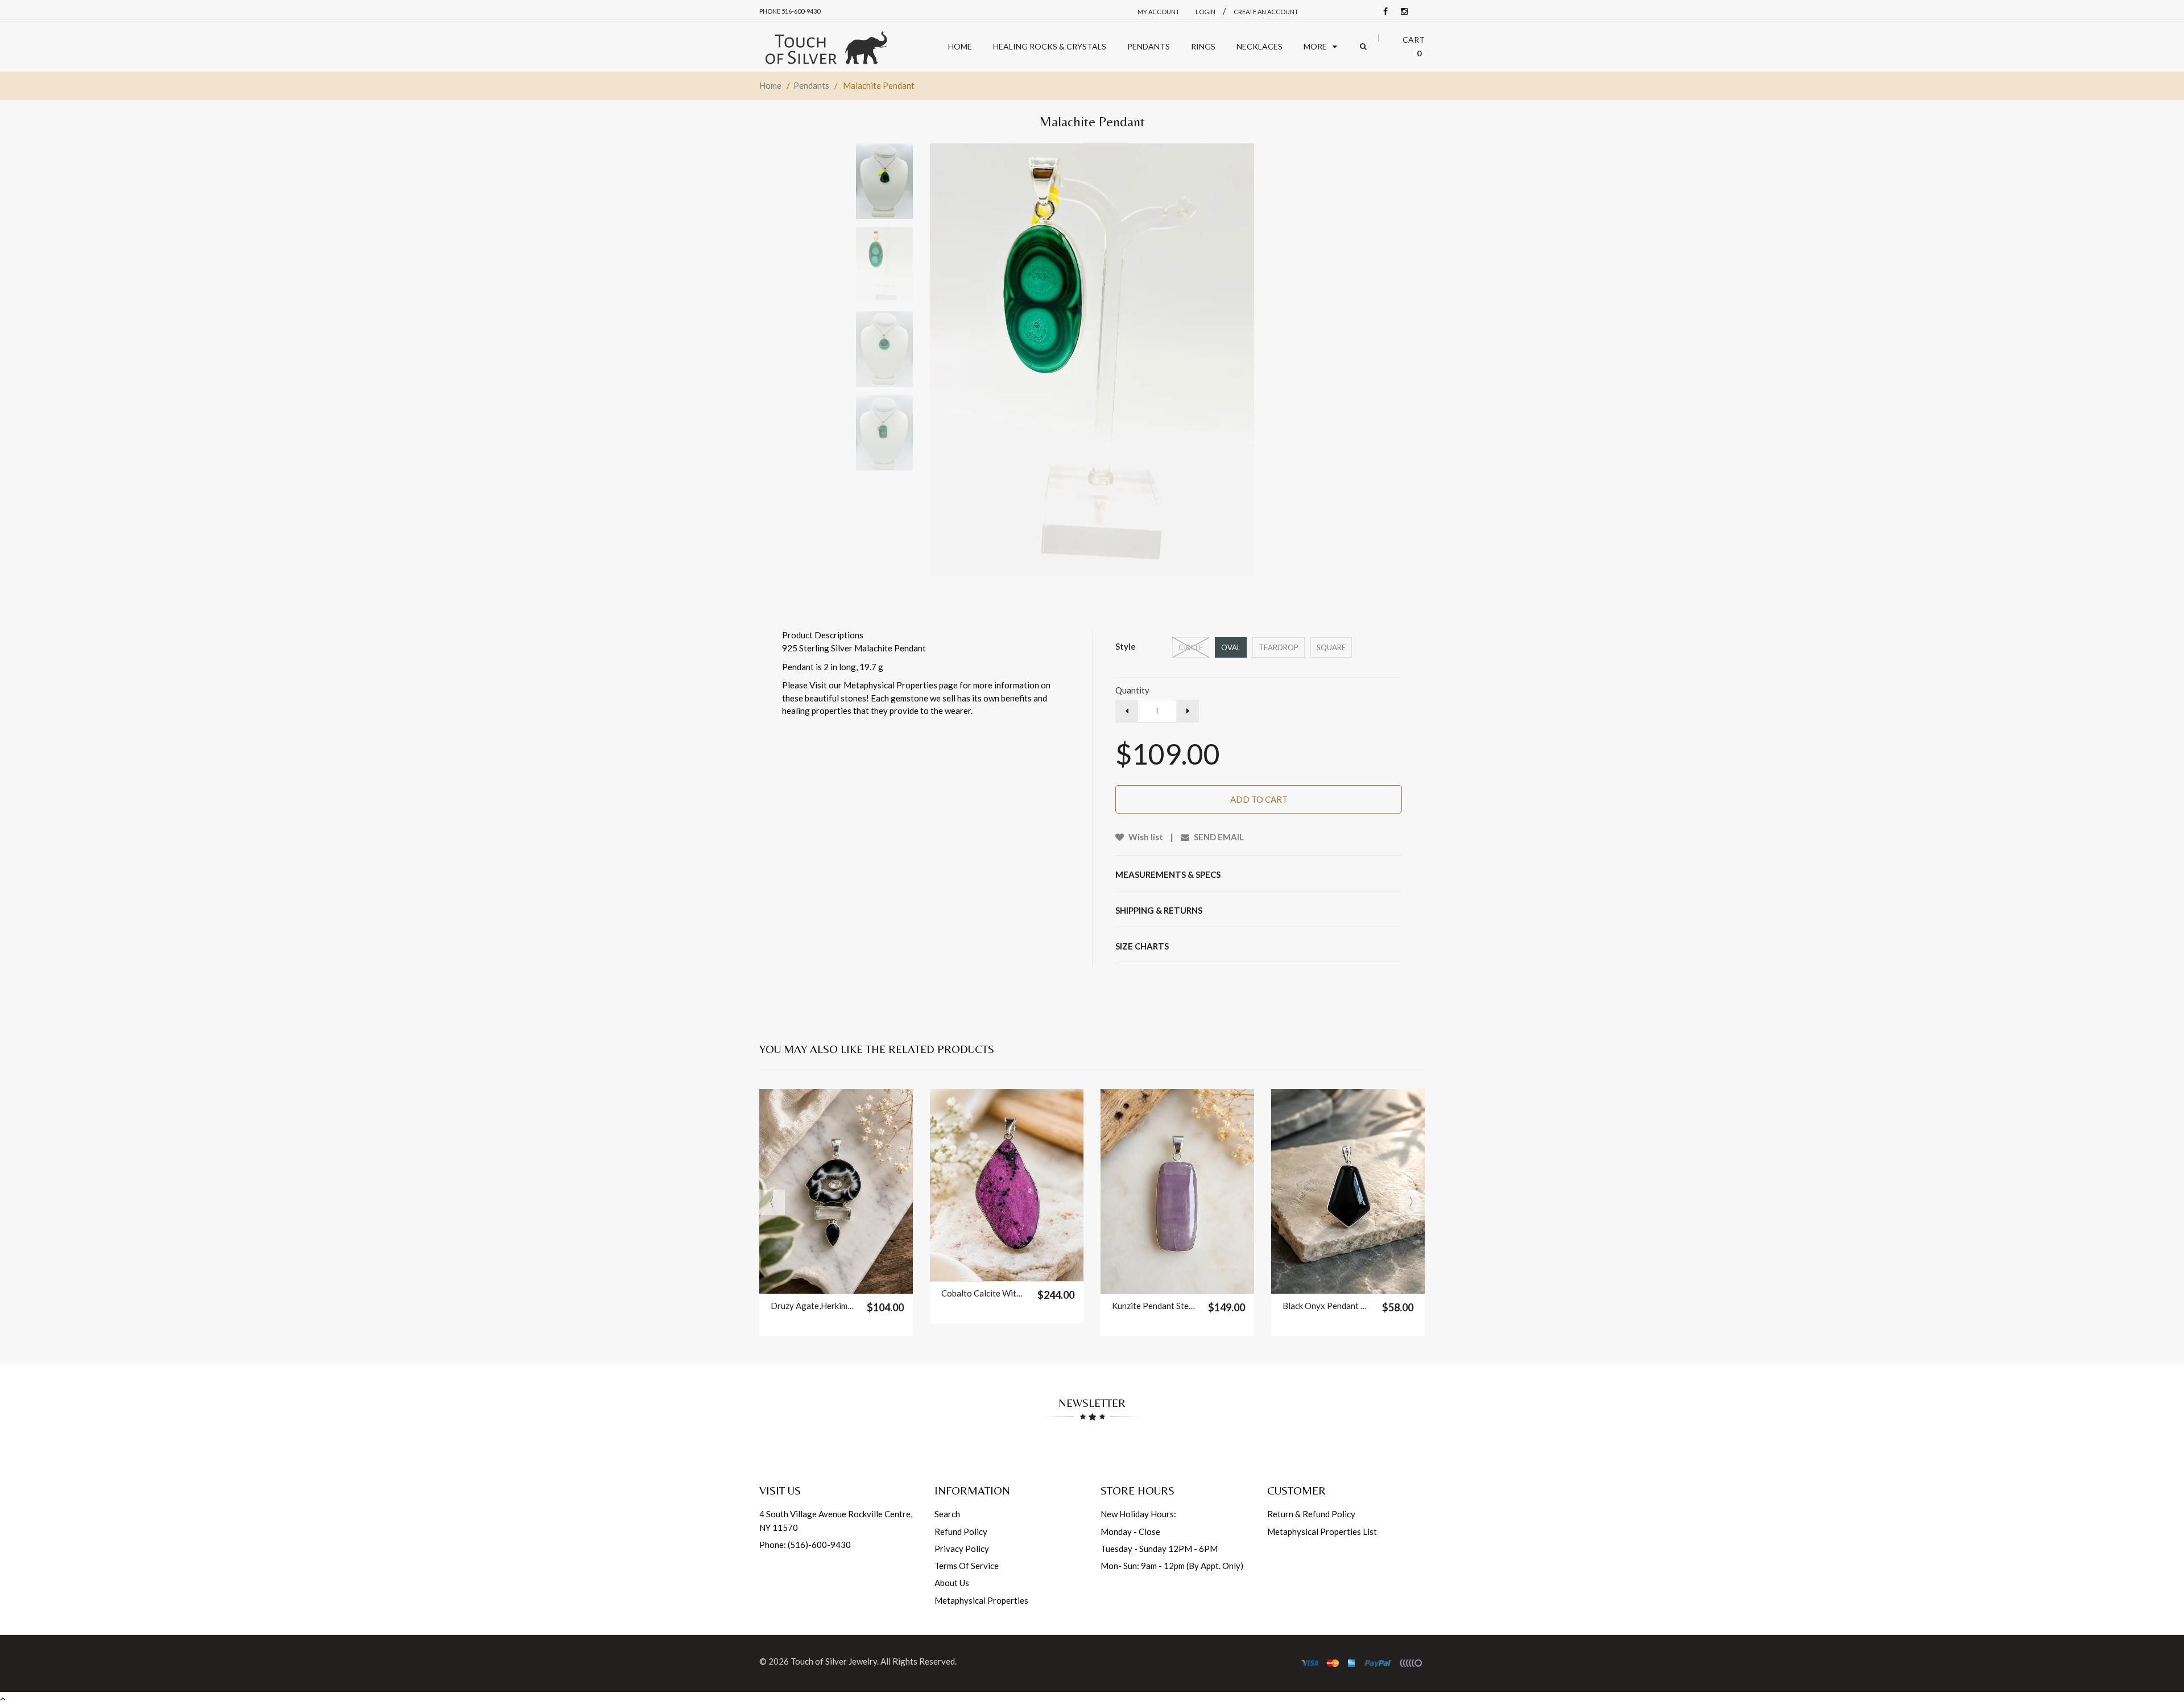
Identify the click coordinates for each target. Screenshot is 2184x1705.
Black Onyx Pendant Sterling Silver (1325, 1306)
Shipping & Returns (1159, 910)
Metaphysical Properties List (1322, 1531)
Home (770, 85)
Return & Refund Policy (1311, 1514)
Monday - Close (1130, 1531)
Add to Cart (1259, 799)
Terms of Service (967, 1566)
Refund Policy (961, 1531)
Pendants (811, 85)
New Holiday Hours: (1138, 1514)
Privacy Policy (962, 1549)
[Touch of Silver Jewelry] (826, 47)
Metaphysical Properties (981, 1600)
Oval (1231, 647)
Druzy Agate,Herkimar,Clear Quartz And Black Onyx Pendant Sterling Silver (813, 1306)
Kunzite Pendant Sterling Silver (1154, 1306)
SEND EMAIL (1218, 837)
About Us (952, 1583)
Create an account (1266, 12)
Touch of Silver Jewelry (834, 1661)
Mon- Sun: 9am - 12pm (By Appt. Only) (1172, 1566)
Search (947, 1514)
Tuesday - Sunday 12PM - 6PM (1159, 1549)
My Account (1159, 12)
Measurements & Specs (1168, 874)
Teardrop (1279, 647)
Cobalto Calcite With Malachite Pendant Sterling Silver (984, 1293)
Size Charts (1142, 946)
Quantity (1132, 690)
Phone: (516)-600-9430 (805, 1545)
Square (1331, 647)
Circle (1191, 647)
